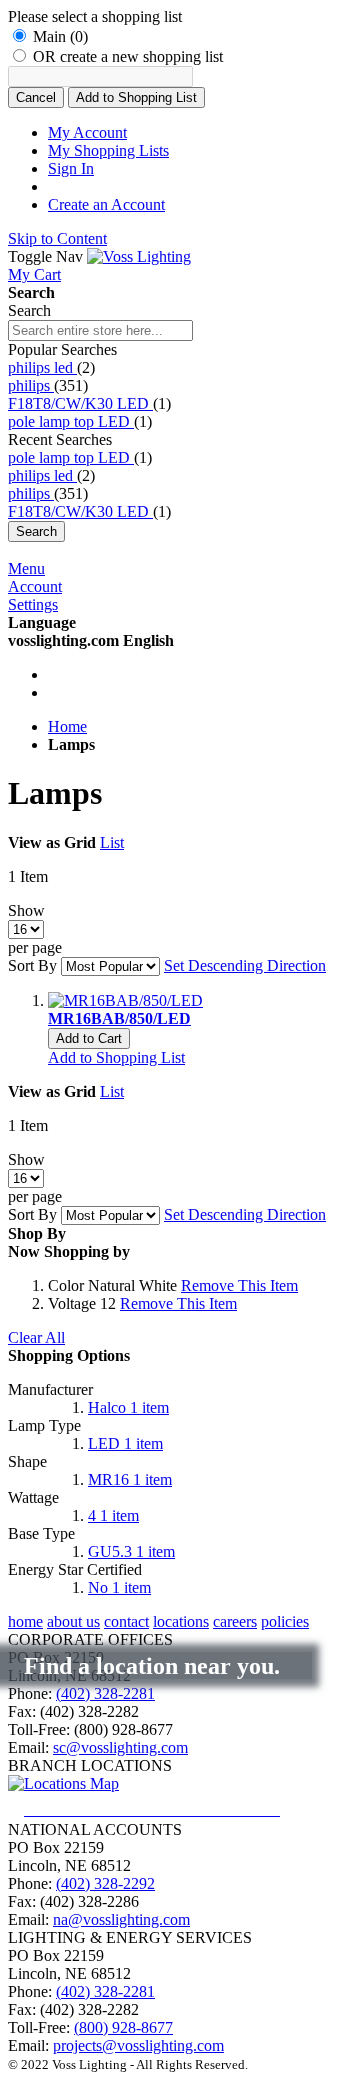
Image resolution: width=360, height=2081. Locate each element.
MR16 (130, 1479)
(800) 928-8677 (123, 2027)
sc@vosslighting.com (120, 1747)
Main (60, 36)
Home (67, 726)
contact (126, 1621)
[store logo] (139, 256)
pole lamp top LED (71, 421)
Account (35, 586)
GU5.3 (131, 1551)
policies (285, 1621)
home (25, 1621)
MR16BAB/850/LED (119, 1018)
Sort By (32, 965)
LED (125, 1443)
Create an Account (106, 204)
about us (73, 1621)
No (119, 1587)
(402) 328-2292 (105, 1883)
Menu (26, 568)
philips (31, 385)
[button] (116, 1057)
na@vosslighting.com (121, 1919)
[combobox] (100, 330)
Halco (128, 1407)
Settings (33, 604)
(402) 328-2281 (105, 1693)
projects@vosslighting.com (138, 2045)
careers (235, 1621)
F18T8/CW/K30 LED (80, 403)
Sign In (71, 168)
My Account (87, 132)
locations (181, 1621)
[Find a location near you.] (168, 1809)
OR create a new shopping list (128, 56)
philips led (42, 367)
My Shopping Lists (108, 150)
